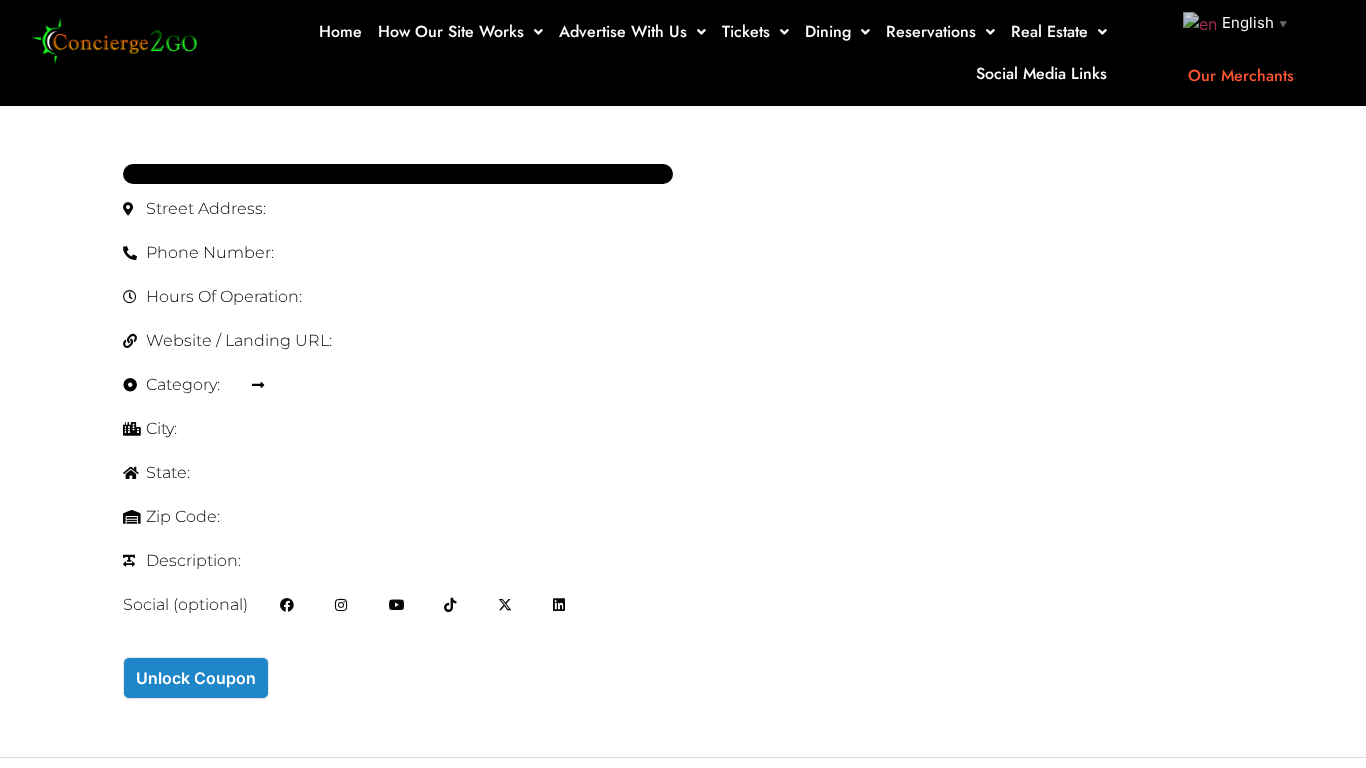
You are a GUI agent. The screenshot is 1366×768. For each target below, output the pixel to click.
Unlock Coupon (196, 678)
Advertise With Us (623, 31)
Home (340, 31)
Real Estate (1049, 31)
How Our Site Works (451, 31)
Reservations (931, 31)
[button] (460, 32)
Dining (828, 31)
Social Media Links (1041, 73)
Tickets (746, 31)
